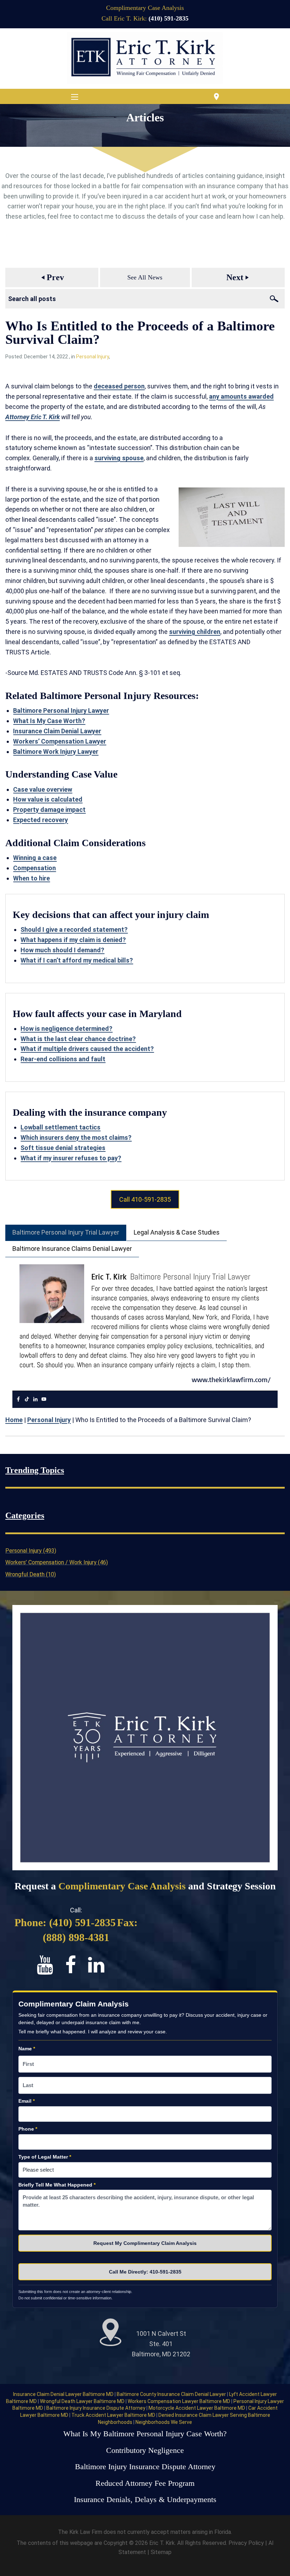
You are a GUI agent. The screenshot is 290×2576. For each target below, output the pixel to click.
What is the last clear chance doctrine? (78, 1039)
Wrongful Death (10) (31, 1574)
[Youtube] (44, 1399)
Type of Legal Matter (45, 2157)
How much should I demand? (62, 950)
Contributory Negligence (145, 2450)
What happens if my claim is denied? (73, 940)
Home (14, 1420)
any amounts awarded (241, 396)
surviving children (195, 632)
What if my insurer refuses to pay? (71, 1158)
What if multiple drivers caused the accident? (87, 1049)
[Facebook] (18, 1399)
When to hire (31, 878)
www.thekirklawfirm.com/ (231, 1379)
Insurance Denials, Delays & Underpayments (145, 2500)
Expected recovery (40, 820)
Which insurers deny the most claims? (76, 1137)
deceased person (119, 386)
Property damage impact (49, 810)
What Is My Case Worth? (49, 721)
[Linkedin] (35, 1399)
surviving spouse (119, 458)
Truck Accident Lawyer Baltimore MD (114, 2415)
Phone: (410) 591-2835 (65, 1922)
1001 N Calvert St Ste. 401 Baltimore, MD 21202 (161, 2344)
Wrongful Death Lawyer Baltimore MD (83, 2401)
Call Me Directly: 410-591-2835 (145, 2272)
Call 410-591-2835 (145, 1199)
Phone (28, 2129)
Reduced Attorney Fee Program (145, 2483)
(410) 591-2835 (169, 18)
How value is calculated (48, 799)
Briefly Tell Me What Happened (57, 2185)
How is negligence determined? (66, 1029)
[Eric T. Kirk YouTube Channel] (51, 1965)
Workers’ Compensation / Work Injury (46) (57, 1562)
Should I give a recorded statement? (74, 929)
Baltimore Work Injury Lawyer (56, 752)
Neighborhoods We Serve (164, 2422)
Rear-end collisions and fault (63, 1059)
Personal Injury (92, 357)
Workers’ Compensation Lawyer (60, 741)
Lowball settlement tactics (60, 1127)
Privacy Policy (247, 2543)
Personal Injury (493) (31, 1551)
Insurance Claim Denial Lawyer (57, 731)
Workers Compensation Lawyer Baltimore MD (179, 2401)
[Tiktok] (27, 1399)
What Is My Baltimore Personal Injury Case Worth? (145, 2434)
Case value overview (43, 789)
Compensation (34, 868)
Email (27, 2101)
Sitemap (161, 2552)
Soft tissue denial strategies (63, 1148)
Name (27, 2049)
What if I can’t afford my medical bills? (77, 960)
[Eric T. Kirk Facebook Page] (77, 1965)
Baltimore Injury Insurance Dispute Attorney (96, 2408)
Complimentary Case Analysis (145, 8)
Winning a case (35, 858)
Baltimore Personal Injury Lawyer (61, 711)
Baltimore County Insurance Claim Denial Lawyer (172, 2394)
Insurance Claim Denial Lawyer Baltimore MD (64, 2394)
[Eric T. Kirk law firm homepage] (145, 58)
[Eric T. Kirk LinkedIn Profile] (101, 1965)
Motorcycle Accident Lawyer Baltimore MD (197, 2408)
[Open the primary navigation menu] (75, 97)
